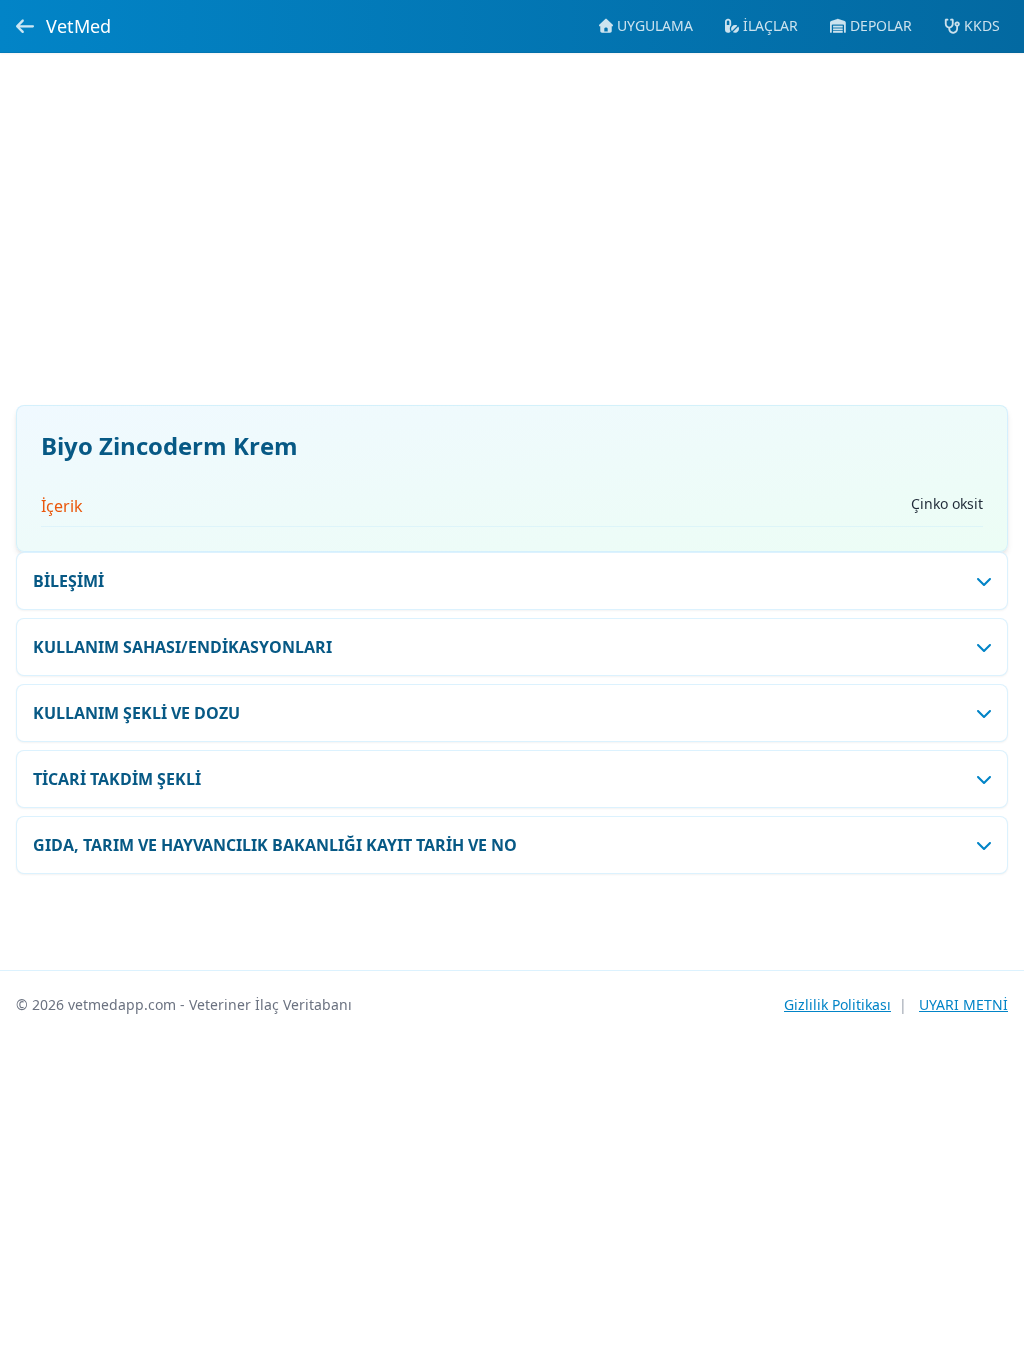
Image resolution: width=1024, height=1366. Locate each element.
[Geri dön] (25, 26)
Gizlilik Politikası (837, 1004)
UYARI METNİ (963, 1004)
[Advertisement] (512, 241)
